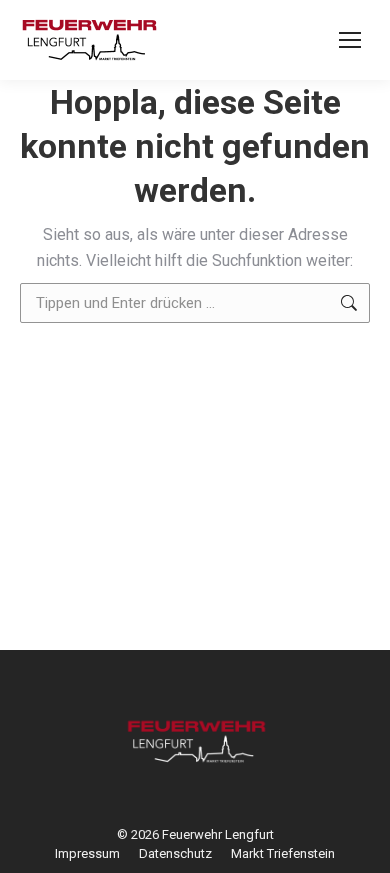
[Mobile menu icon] (350, 40)
